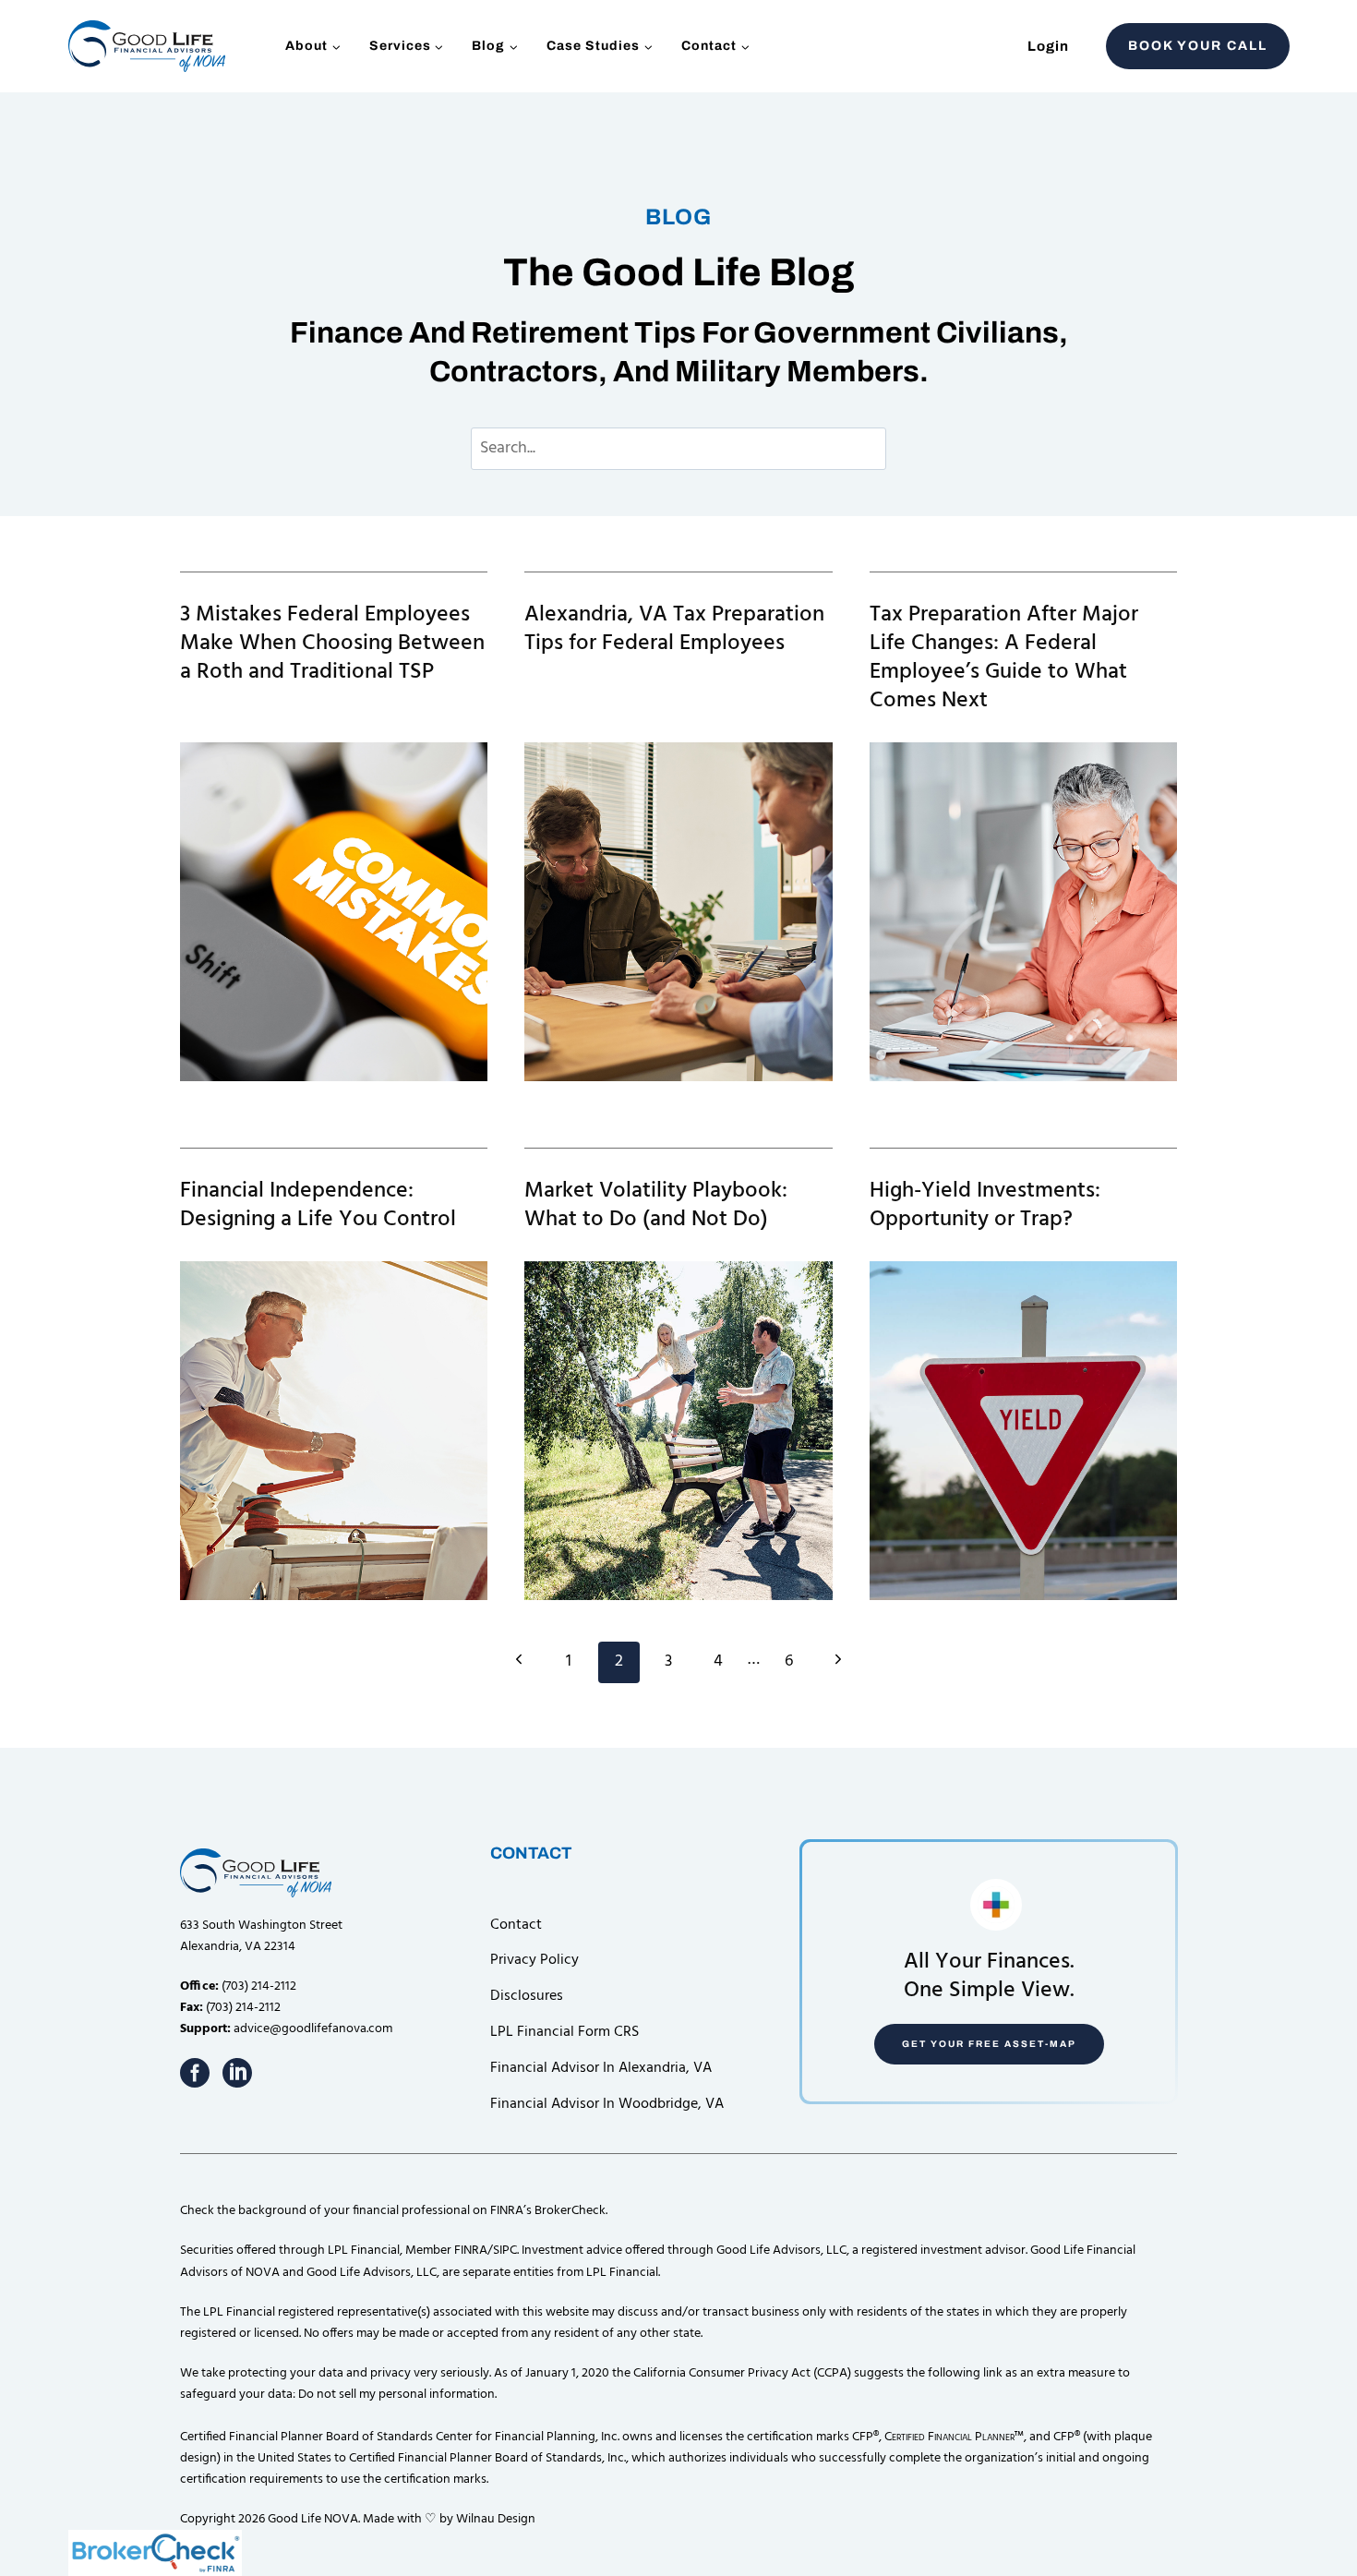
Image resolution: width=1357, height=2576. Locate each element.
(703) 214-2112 (259, 1986)
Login (1048, 46)
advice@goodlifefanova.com (313, 2029)
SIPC (505, 2251)
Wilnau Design (496, 2519)
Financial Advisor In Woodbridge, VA (607, 2104)
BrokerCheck (570, 2211)
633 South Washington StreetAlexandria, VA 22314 (261, 1936)
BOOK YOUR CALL (1198, 46)
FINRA (471, 2251)
